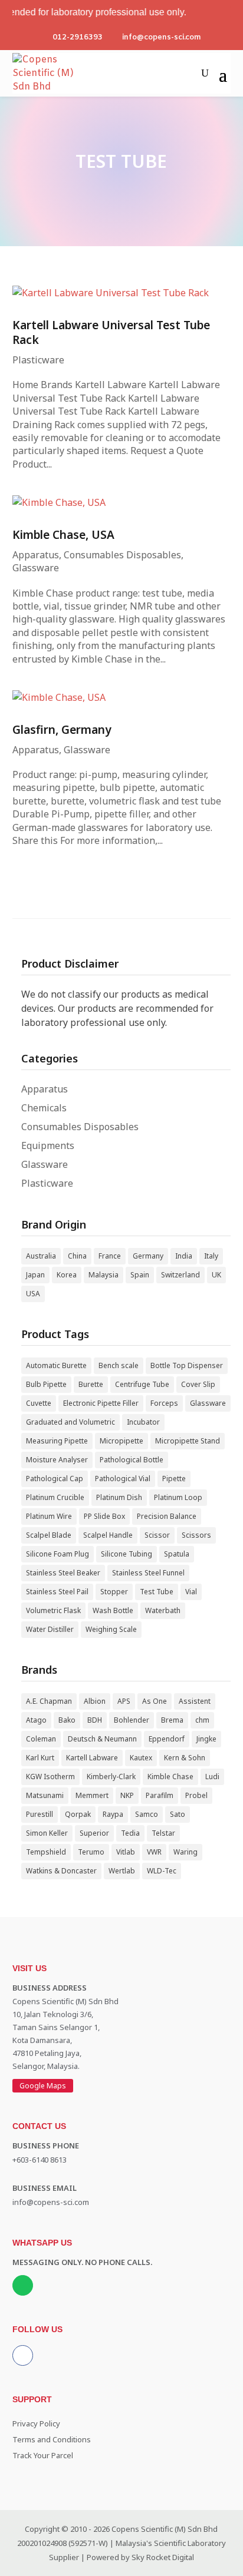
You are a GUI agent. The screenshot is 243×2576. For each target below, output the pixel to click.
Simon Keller (47, 1833)
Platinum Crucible (55, 1497)
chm (202, 1720)
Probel (196, 1795)
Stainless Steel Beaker (63, 1573)
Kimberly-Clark (111, 1777)
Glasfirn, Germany (62, 729)
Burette (91, 1384)
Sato (178, 1814)
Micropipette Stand (188, 1441)
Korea (67, 1275)
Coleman (41, 1739)
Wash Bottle (113, 1610)
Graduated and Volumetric (70, 1422)
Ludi (212, 1777)
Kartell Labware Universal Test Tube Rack (111, 332)
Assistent (195, 1701)
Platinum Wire (49, 1516)
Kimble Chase (170, 1777)
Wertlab (122, 1871)
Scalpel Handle (108, 1535)
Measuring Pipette (57, 1441)
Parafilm (160, 1795)
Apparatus (36, 555)
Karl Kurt (40, 1758)
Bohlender (132, 1720)
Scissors (196, 1535)
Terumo (91, 1852)
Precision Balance (167, 1516)
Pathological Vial (123, 1479)
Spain (140, 1275)
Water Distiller (50, 1629)
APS (124, 1701)
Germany (148, 1256)
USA (33, 1294)
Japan (35, 1275)
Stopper (114, 1592)
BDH (95, 1720)
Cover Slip (198, 1384)
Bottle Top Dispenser (187, 1365)
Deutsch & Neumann (102, 1739)
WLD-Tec (162, 1871)
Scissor (157, 1535)
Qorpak (78, 1814)
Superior (94, 1833)
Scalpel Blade (49, 1535)
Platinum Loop (178, 1497)
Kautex (141, 1758)
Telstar (163, 1833)
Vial (191, 1592)
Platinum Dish (119, 1497)
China (77, 1256)
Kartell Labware (92, 1758)
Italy (211, 1256)
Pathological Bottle (132, 1460)
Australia (41, 1256)
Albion (95, 1701)
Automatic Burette (56, 1365)
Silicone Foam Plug (58, 1554)
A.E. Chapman (49, 1701)
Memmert (92, 1795)
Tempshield (46, 1852)
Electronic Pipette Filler (101, 1403)
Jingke (206, 1739)
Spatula (177, 1554)
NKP (127, 1795)
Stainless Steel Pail (57, 1592)
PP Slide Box (104, 1516)
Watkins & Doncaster (61, 1871)
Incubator (143, 1422)
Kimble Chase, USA (63, 534)
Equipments (48, 1145)
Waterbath (163, 1610)
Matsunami (45, 1795)
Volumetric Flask (53, 1610)
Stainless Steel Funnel (148, 1573)
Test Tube (157, 1592)
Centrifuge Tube (142, 1384)
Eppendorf (167, 1739)
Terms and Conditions (52, 2439)
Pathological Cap (55, 1479)
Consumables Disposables (122, 555)
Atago (36, 1720)
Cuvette (39, 1403)
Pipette (174, 1479)
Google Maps (43, 2086)
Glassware (36, 568)
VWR (154, 1852)
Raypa (113, 1814)
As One (155, 1701)
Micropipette (121, 1441)
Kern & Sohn (185, 1758)
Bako (67, 1720)
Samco (147, 1814)
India (184, 1256)
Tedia (130, 1833)
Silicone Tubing (127, 1554)
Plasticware (38, 360)
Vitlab (126, 1852)
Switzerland (180, 1275)
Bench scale (119, 1365)
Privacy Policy (36, 2423)
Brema (172, 1720)
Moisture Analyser (57, 1460)
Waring (185, 1852)
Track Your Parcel (43, 2455)
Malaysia (104, 1275)
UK (216, 1275)
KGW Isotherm (50, 1777)
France (110, 1256)
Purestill (40, 1814)
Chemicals (44, 1108)
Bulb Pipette (46, 1384)
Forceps (164, 1403)
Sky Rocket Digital (163, 2557)
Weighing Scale (111, 1629)
